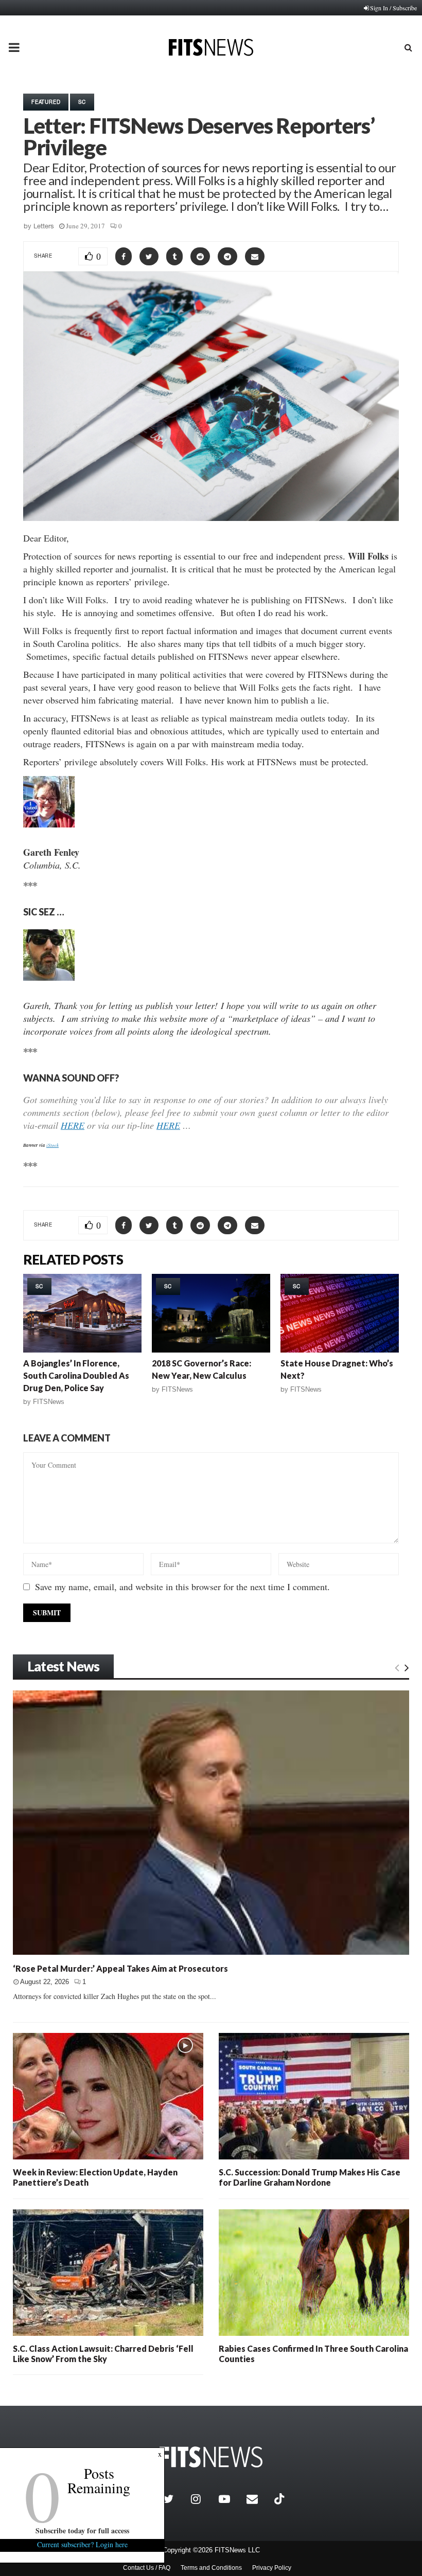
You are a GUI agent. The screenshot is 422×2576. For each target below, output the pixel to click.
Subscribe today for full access (82, 2530)
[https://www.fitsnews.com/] (211, 2457)
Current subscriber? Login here (82, 2544)
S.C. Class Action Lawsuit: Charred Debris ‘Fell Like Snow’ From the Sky (103, 2354)
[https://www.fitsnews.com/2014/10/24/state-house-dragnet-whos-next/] (340, 1313)
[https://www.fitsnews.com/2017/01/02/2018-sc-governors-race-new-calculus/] (211, 1313)
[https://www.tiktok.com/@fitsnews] (280, 2499)
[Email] (258, 2499)
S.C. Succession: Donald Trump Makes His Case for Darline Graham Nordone (310, 2177)
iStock (52, 1145)
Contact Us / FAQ (147, 2568)
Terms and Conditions (211, 2568)
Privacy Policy (272, 2568)
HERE (73, 1125)
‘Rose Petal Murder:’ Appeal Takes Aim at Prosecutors (120, 1968)
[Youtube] (230, 2499)
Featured (46, 102)
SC (82, 102)
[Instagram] (202, 2499)
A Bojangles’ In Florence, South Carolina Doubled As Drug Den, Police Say (76, 1375)
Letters (44, 226)
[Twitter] (174, 2499)
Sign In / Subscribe (393, 8)
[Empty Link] (397, 1667)
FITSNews (49, 1402)
